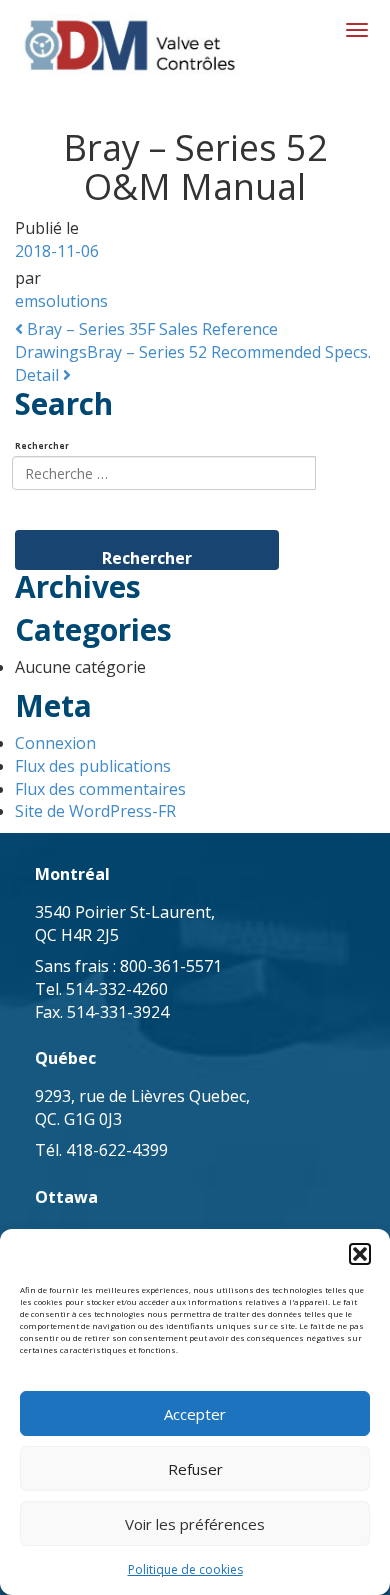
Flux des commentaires (100, 789)
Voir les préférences (195, 1524)
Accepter (195, 1414)
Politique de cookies (185, 1569)
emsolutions (61, 301)
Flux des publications (93, 766)
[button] (360, 1254)
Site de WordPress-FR (95, 811)
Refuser (195, 1469)
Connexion (55, 743)
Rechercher (42, 445)
